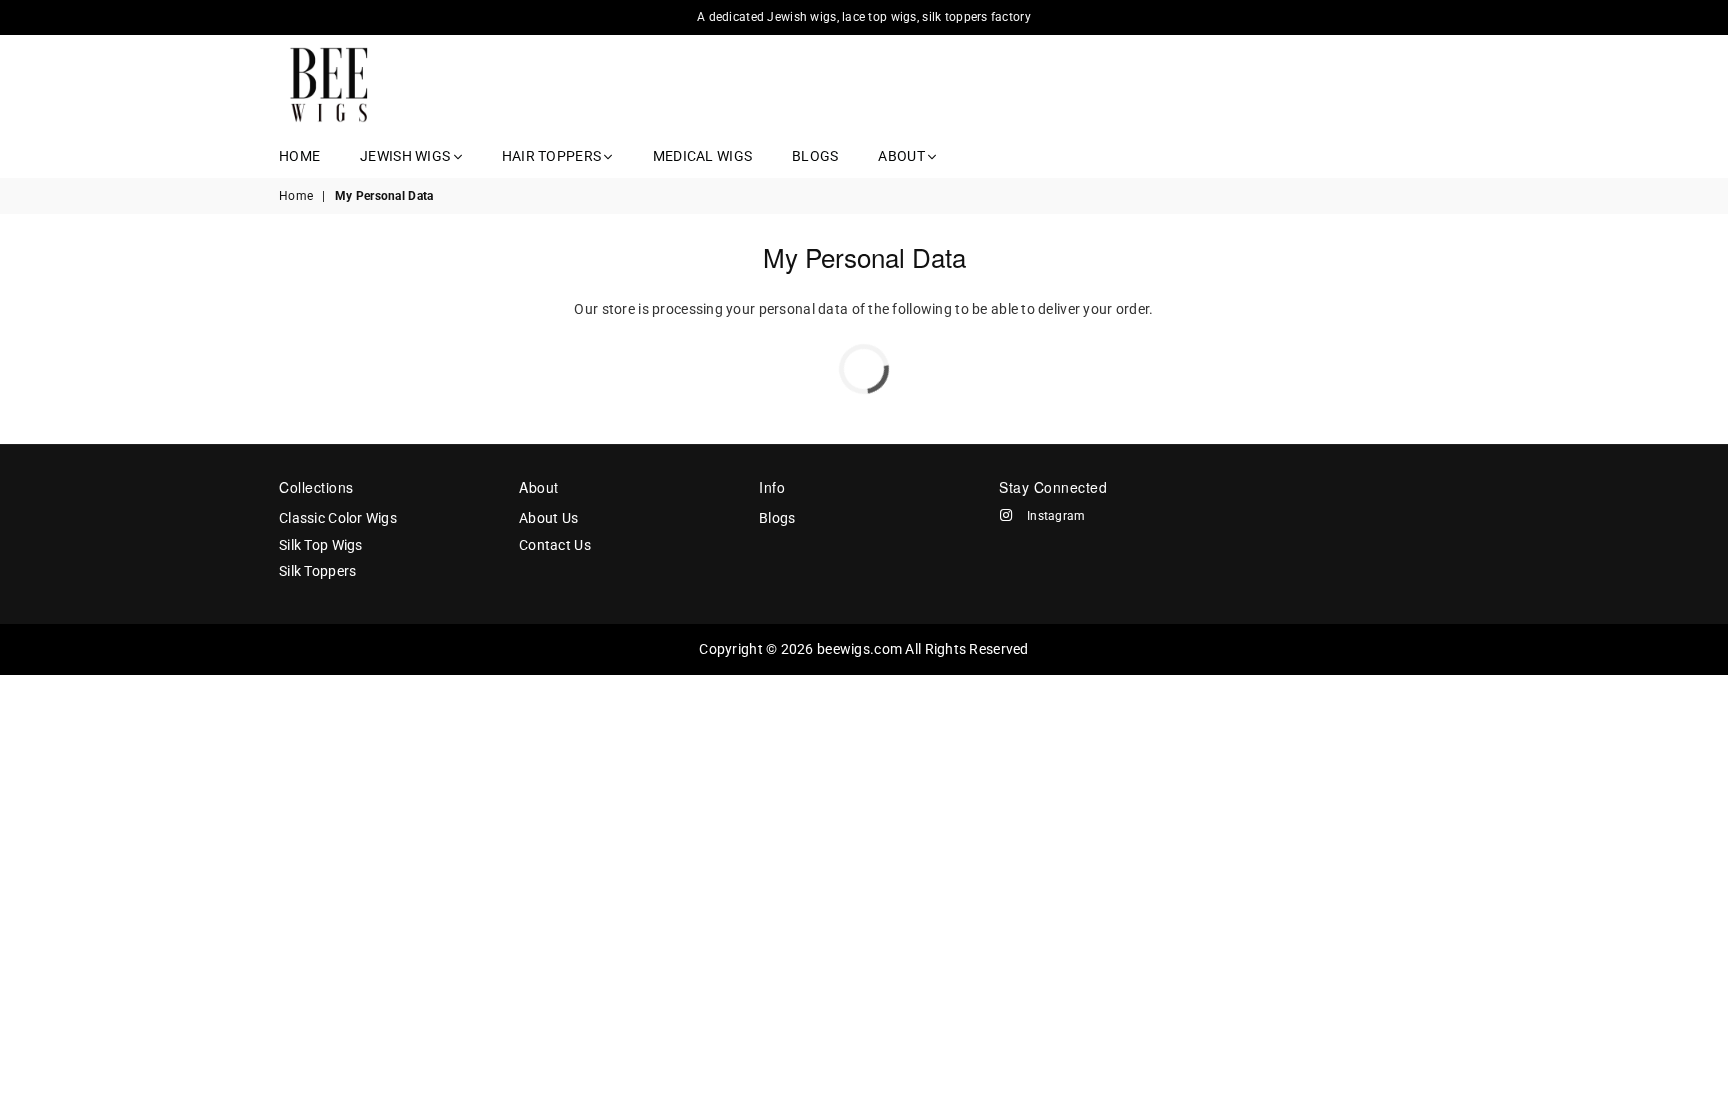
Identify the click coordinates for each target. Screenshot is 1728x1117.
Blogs (815, 156)
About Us (548, 518)
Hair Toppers (553, 156)
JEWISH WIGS (406, 156)
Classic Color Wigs (338, 518)
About (903, 156)
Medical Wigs (702, 156)
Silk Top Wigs (321, 545)
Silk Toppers (317, 571)
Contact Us (555, 545)
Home (299, 156)
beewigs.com (859, 649)
